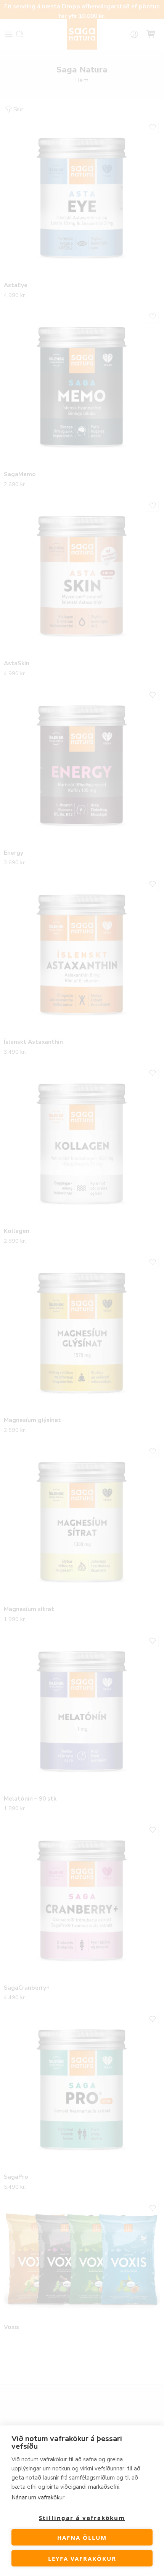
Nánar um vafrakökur (38, 2497)
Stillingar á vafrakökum (82, 2518)
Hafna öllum (82, 2537)
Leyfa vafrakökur (82, 2558)
